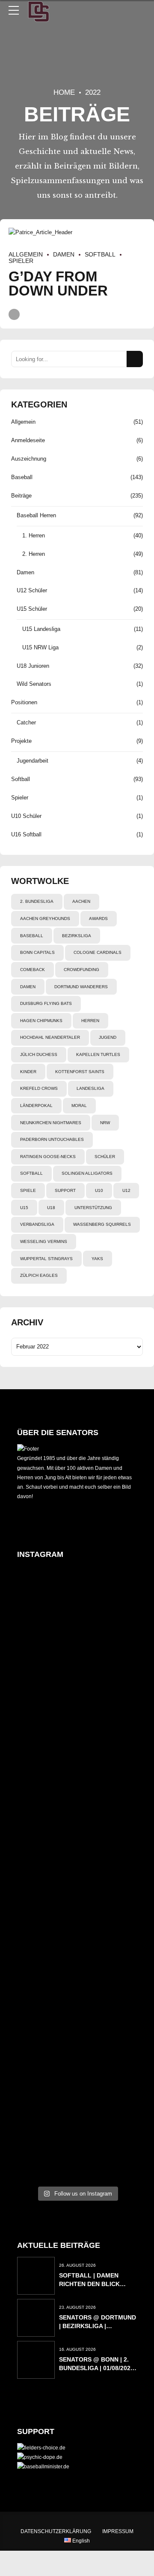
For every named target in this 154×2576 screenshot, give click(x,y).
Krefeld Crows (39, 1088)
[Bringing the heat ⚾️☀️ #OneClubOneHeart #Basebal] (37, 2141)
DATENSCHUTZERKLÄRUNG (56, 2531)
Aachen (81, 901)
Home (64, 92)
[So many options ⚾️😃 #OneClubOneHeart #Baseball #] (77, 2141)
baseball (32, 936)
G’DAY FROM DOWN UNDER (58, 284)
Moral (79, 1106)
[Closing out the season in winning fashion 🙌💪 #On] (77, 1614)
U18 (51, 1208)
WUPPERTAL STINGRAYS (46, 1259)
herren (90, 1021)
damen (28, 987)
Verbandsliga (37, 1224)
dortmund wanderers (81, 987)
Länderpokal (36, 1106)
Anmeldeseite (28, 440)
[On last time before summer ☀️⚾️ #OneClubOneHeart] (117, 1609)
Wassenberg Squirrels (102, 1224)
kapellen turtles (98, 1054)
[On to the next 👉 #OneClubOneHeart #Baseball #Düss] (117, 2146)
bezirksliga (77, 936)
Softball (100, 254)
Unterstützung (93, 1208)
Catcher (26, 722)
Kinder (28, 1072)
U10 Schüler (26, 816)
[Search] (135, 359)
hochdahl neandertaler (50, 1037)
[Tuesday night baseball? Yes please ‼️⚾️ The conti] (77, 2036)
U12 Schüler (32, 590)
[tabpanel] (77, 232)
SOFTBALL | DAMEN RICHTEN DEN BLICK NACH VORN (89, 2284)
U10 (99, 1190)
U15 (24, 1208)
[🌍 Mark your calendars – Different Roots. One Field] (37, 1765)
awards (98, 918)
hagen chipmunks (41, 1021)
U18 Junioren (33, 666)
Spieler (20, 798)
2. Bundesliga (37, 901)
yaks (97, 1259)
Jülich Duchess (39, 1054)
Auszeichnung (29, 459)
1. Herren (34, 535)
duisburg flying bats (46, 1003)
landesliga (90, 1088)
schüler (105, 1157)
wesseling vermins (44, 1241)
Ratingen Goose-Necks (48, 1157)
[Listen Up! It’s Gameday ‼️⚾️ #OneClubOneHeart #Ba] (117, 1989)
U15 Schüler (32, 609)
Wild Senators (34, 684)
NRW (105, 1123)
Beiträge (21, 496)
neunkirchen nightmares (51, 1123)
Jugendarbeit (33, 761)
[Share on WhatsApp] (14, 314)
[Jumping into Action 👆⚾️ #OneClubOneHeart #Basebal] (37, 1989)
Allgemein (26, 254)
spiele (28, 1190)
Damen (64, 254)
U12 (126, 1190)
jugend (108, 1037)
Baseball (22, 477)
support (65, 1190)
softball (31, 1173)
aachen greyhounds (45, 918)
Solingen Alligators (87, 1173)
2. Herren (34, 554)
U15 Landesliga (41, 629)
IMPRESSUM (118, 2531)
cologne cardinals (98, 952)
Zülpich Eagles (39, 1275)
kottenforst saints (80, 1072)
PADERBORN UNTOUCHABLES (52, 1139)
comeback (33, 970)
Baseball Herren (36, 515)
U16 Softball (26, 834)
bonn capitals (37, 952)
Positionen (24, 702)
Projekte (21, 741)
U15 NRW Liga (40, 647)
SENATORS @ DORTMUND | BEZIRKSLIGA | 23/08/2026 (98, 2326)
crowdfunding (81, 970)
